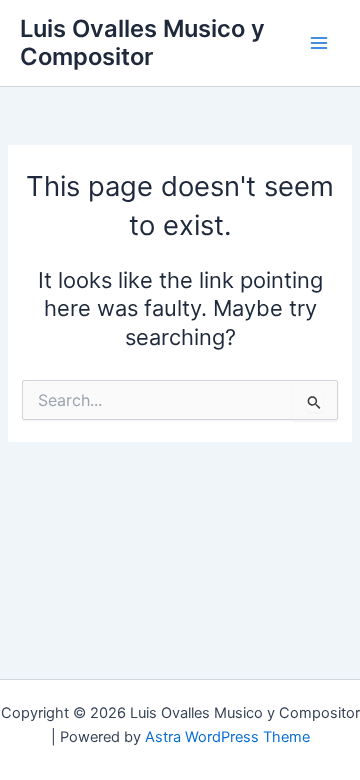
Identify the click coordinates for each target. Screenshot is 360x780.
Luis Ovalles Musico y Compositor (142, 42)
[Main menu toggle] (319, 43)
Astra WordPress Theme (227, 737)
